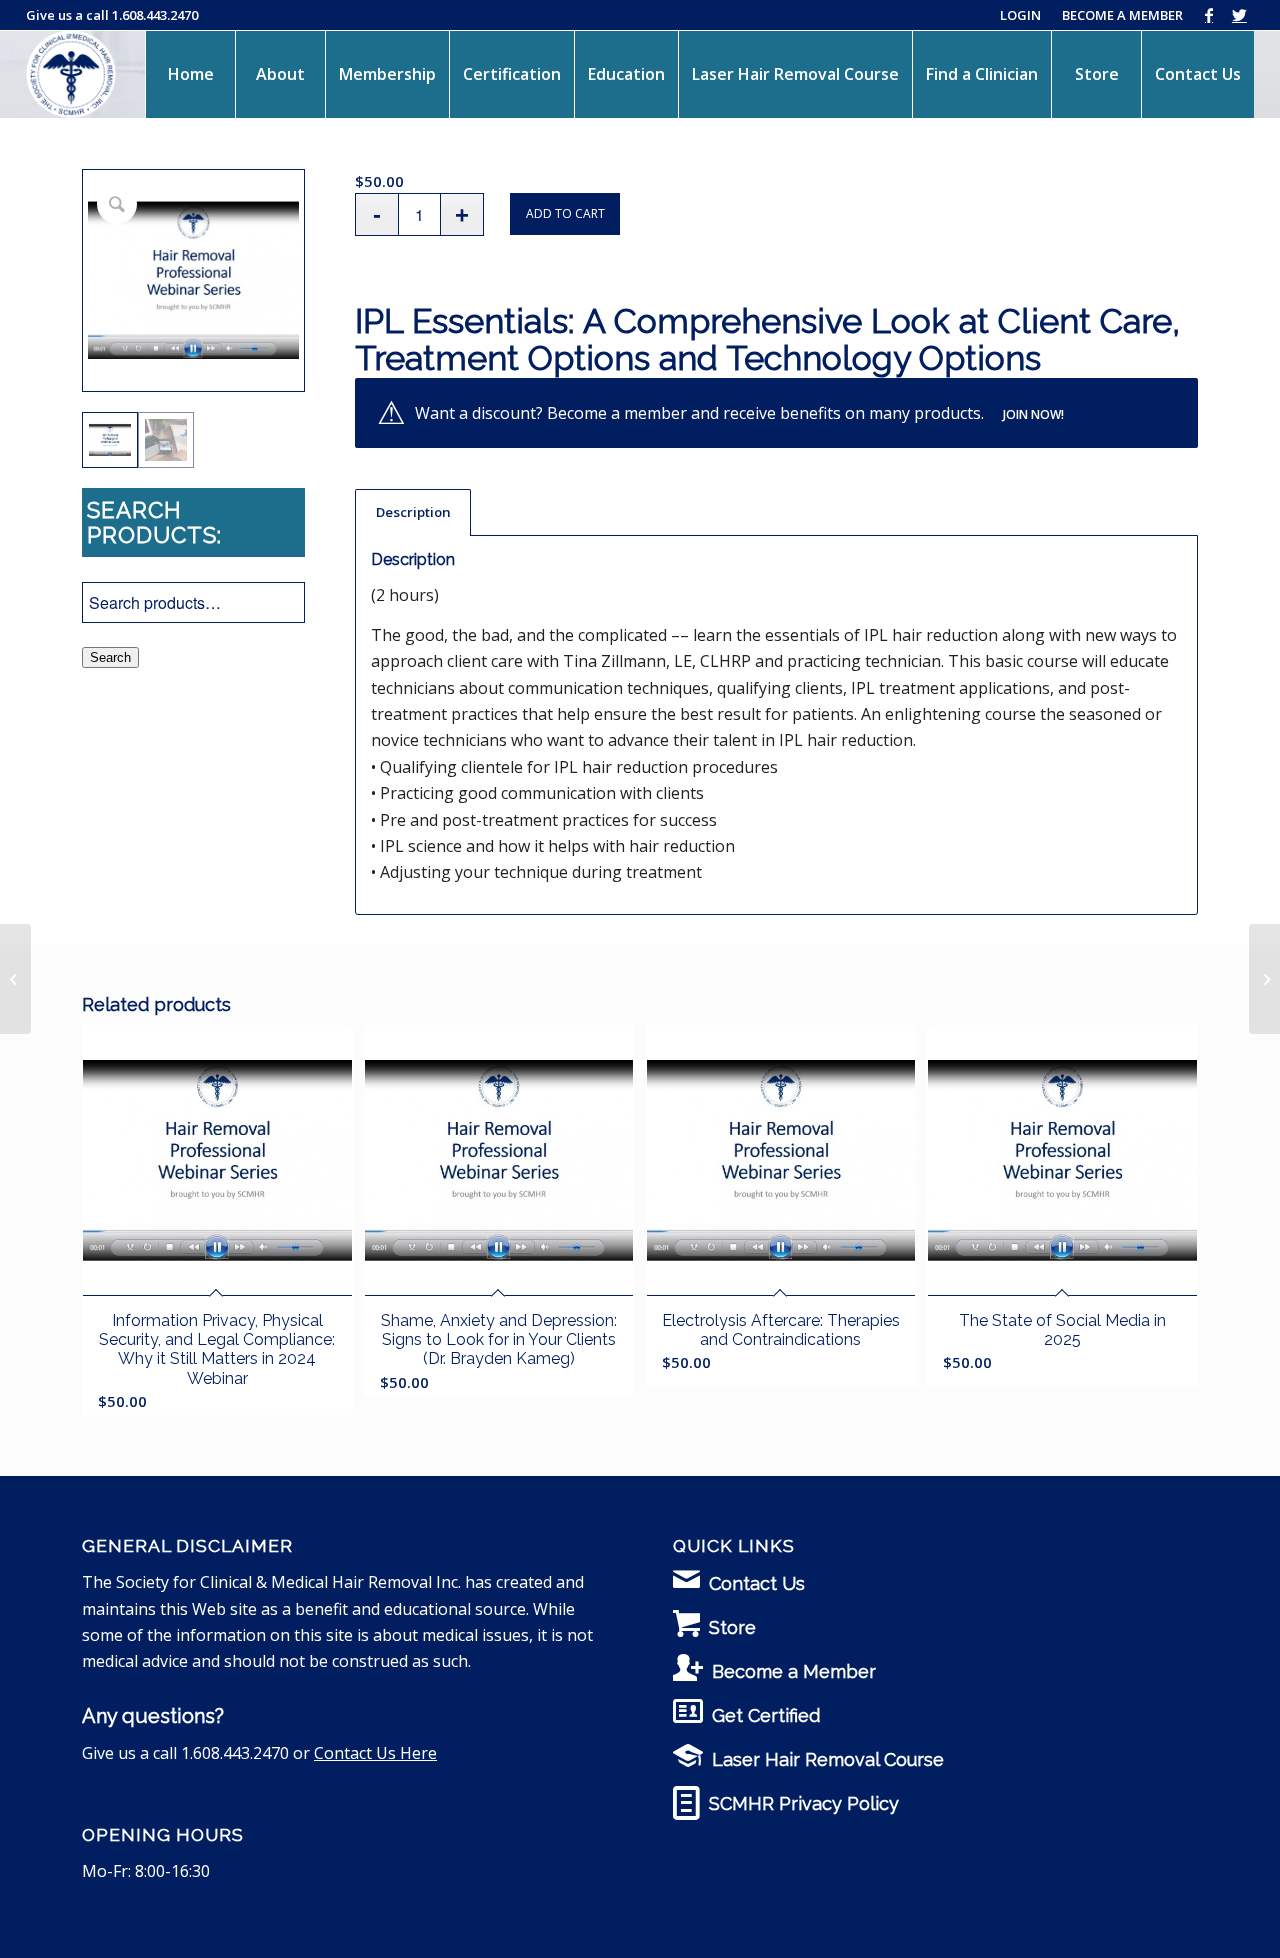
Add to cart (565, 213)
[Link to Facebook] (1208, 15)
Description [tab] (413, 512)
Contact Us (757, 1583)
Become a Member (794, 1671)
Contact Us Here (375, 1753)
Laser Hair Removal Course (828, 1759)
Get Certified (766, 1715)
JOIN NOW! (1033, 414)
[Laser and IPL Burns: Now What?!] (1264, 979)
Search (110, 657)
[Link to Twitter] (1239, 15)
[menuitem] (190, 74)
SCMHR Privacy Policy (804, 1803)
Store (732, 1627)
